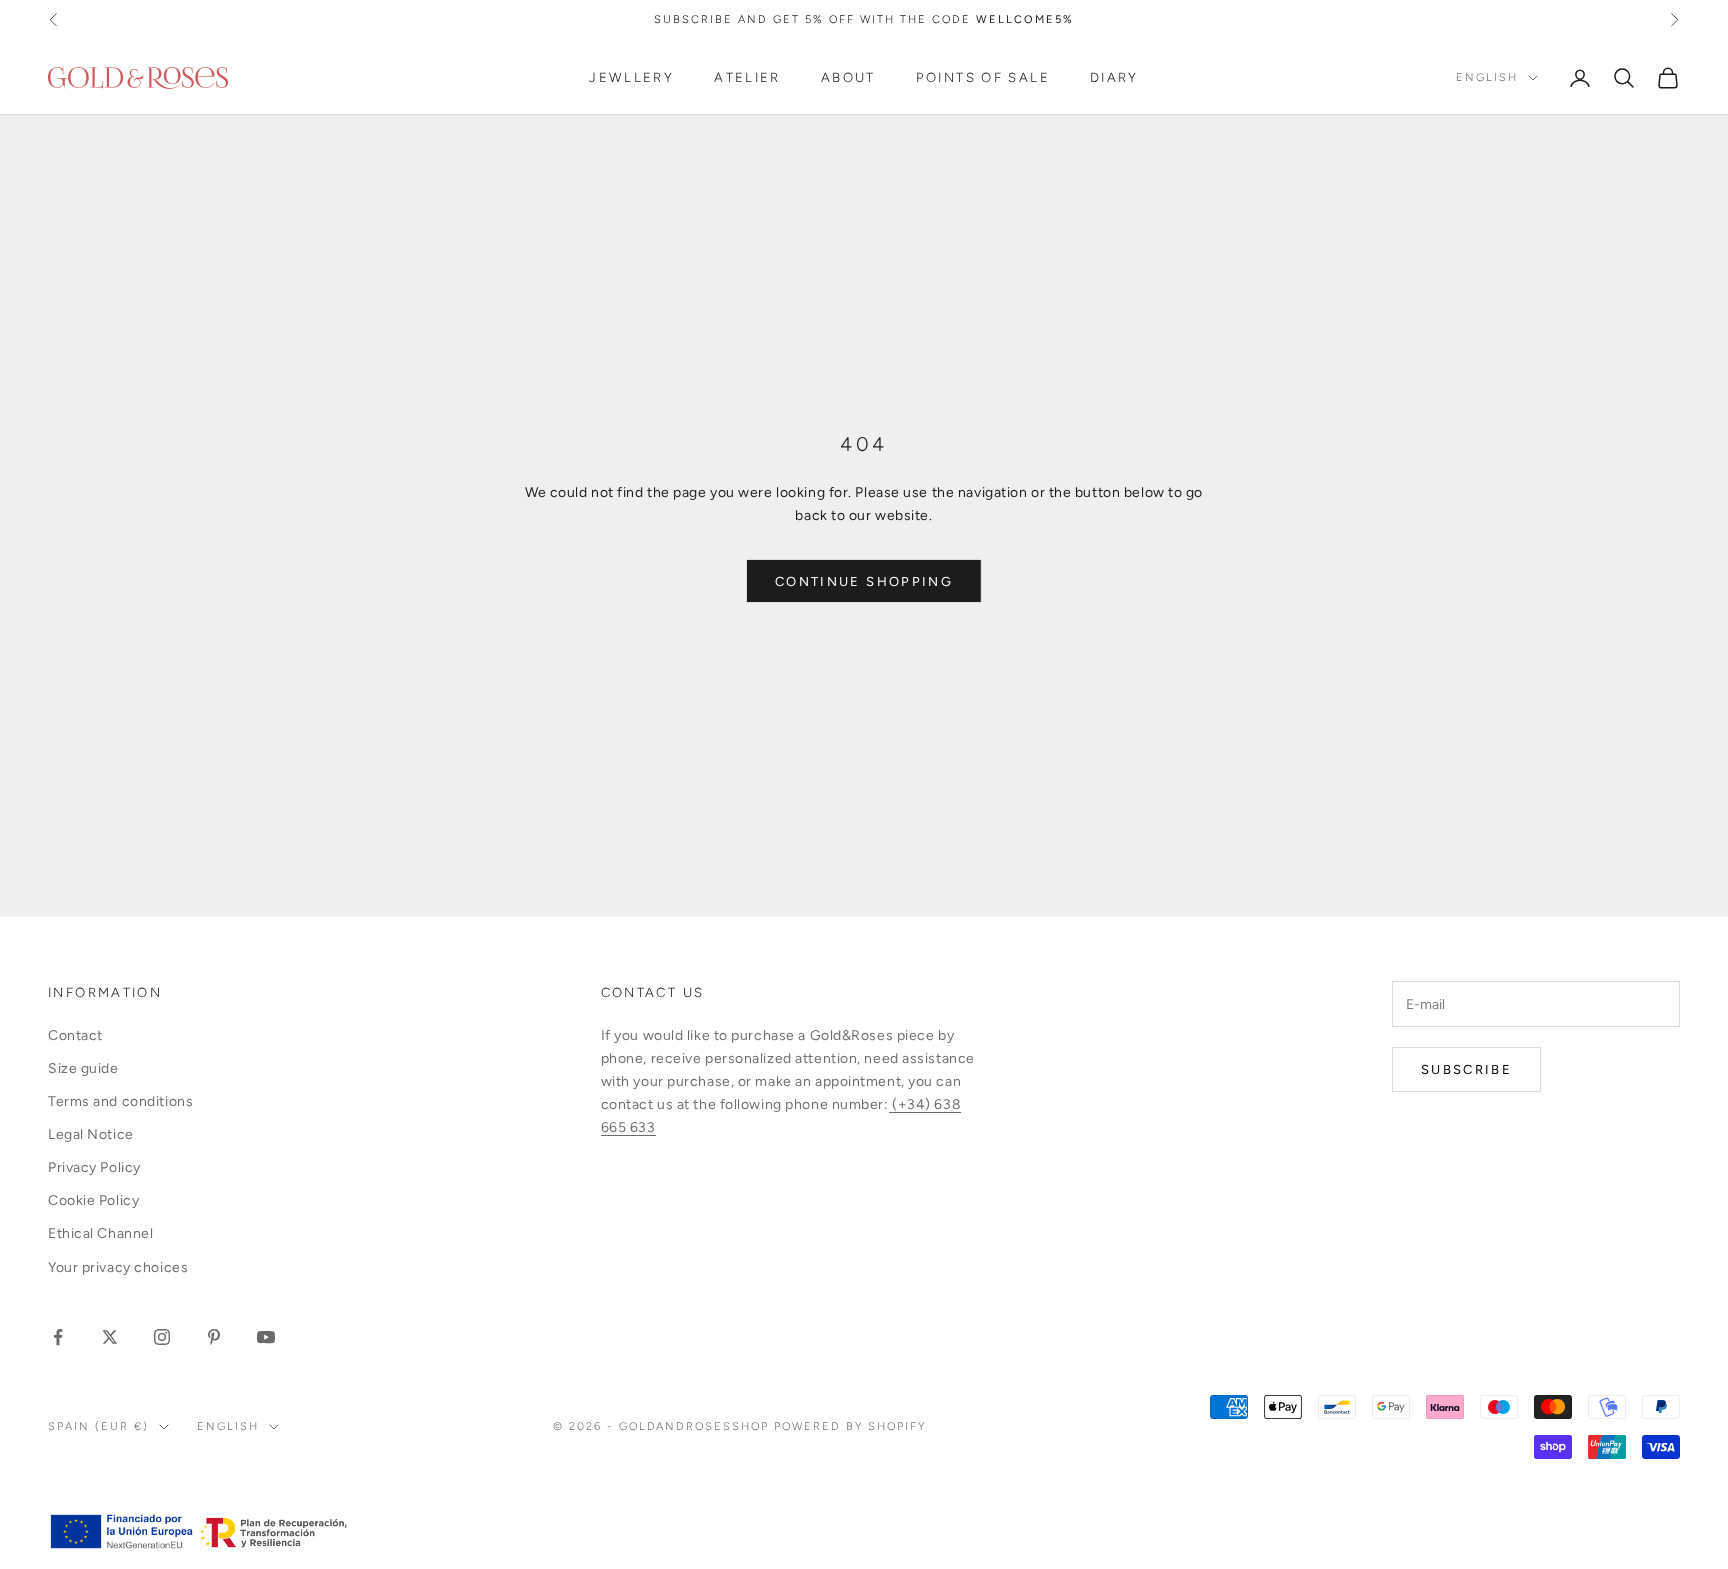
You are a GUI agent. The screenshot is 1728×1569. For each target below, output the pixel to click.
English (1487, 77)
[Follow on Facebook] (58, 1337)
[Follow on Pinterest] (214, 1337)
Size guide (83, 1068)
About (848, 78)
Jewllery (631, 78)
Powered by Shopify (850, 1426)
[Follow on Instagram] (162, 1337)
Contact (75, 1035)
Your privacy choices (118, 1267)
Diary (1114, 78)
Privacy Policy (94, 1167)
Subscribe (1466, 1069)
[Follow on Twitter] (110, 1337)
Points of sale (983, 78)
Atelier (747, 78)
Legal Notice (91, 1134)
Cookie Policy (93, 1200)
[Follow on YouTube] (266, 1337)
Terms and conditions (120, 1101)
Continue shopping (864, 581)
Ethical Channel (100, 1233)
